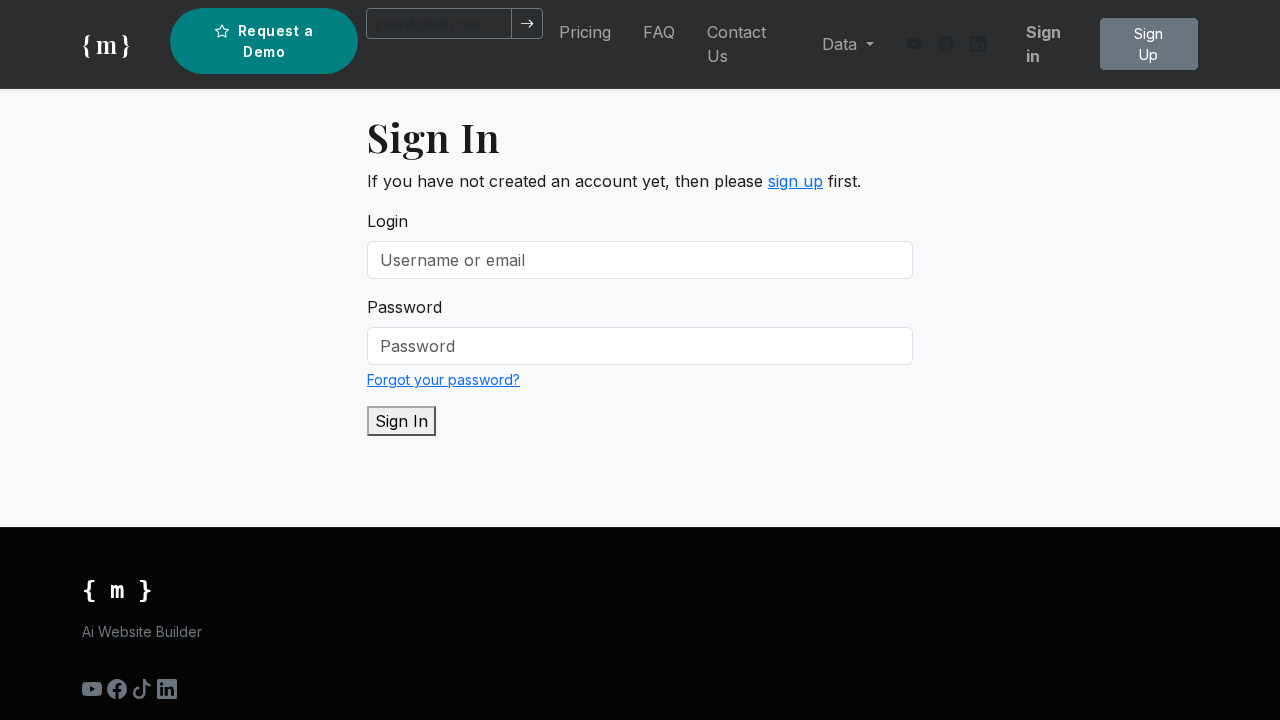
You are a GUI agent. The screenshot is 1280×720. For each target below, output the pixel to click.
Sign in (1043, 44)
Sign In (401, 421)
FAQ (659, 32)
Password (404, 307)
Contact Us (736, 44)
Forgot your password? (443, 379)
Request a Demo (276, 41)
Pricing (585, 32)
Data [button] (842, 44)
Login (387, 221)
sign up (795, 181)
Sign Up (1148, 44)
